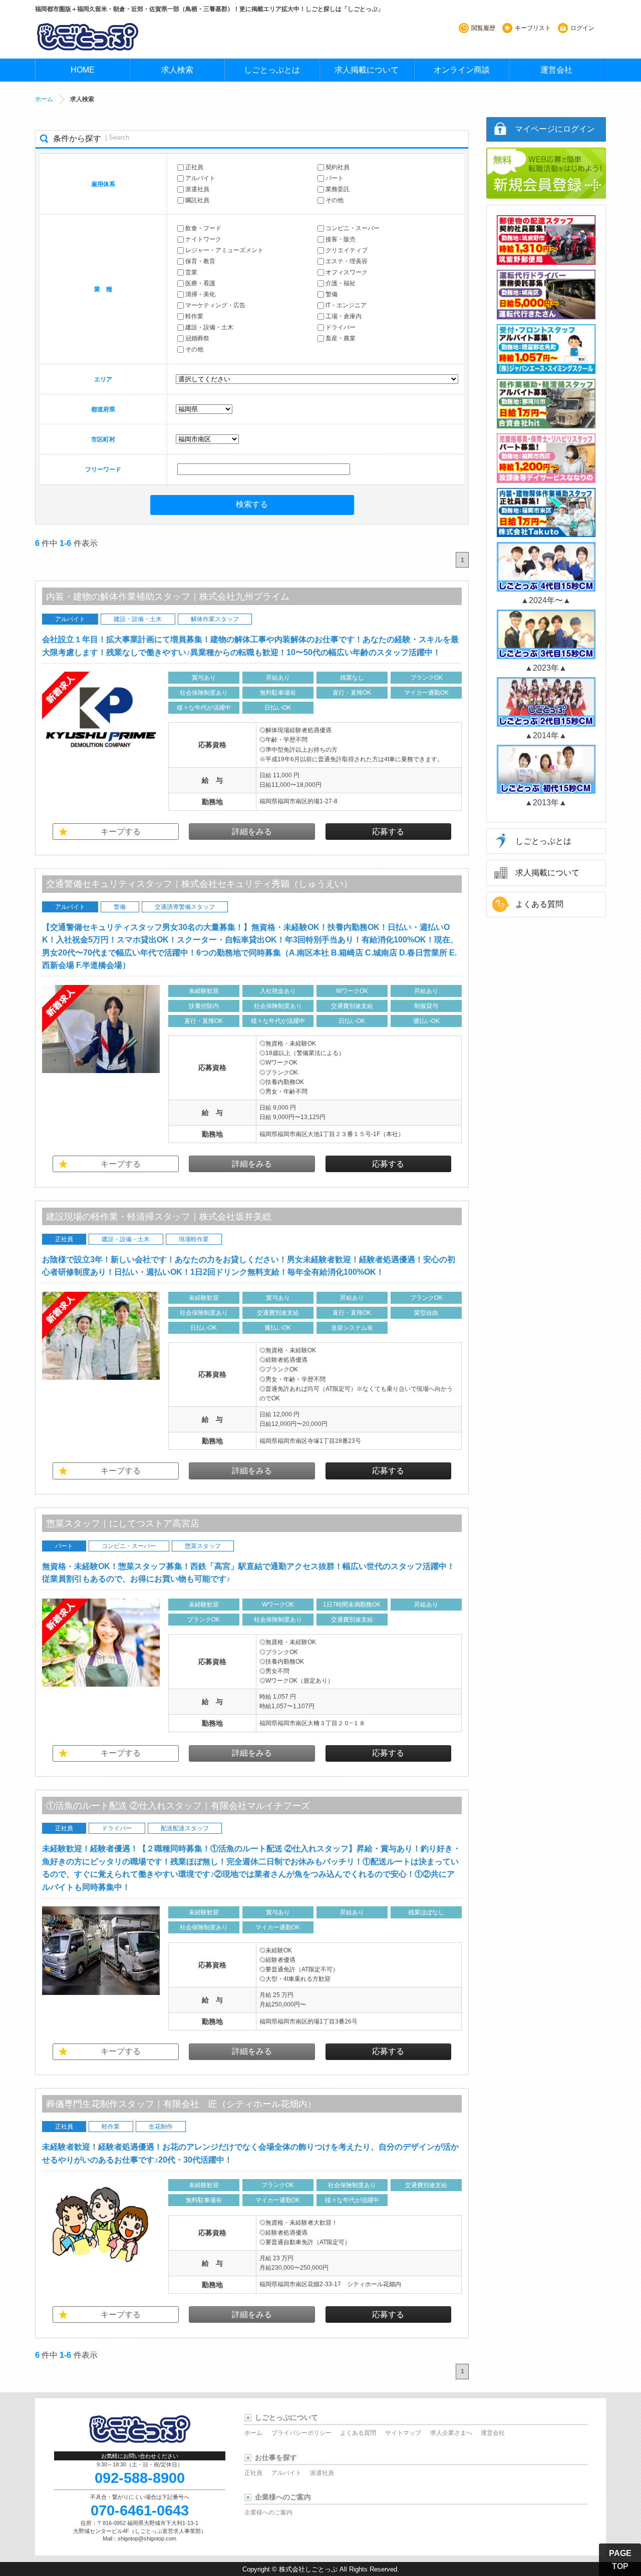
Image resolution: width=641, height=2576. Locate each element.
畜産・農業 (341, 339)
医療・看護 (200, 284)
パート (335, 178)
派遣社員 (197, 189)
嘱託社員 (197, 200)
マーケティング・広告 (215, 306)
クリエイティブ (347, 251)
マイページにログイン (555, 129)
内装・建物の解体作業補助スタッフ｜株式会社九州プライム (168, 597)
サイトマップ (403, 2433)
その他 (335, 200)
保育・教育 (200, 262)
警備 (332, 295)
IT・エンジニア (346, 306)
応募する (388, 832)
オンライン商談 (462, 70)
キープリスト (533, 28)
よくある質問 (539, 904)
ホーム (44, 99)
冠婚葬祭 (197, 339)
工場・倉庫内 (344, 317)
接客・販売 (341, 240)
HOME (83, 70)
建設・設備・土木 (209, 328)
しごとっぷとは (272, 70)
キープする (121, 832)
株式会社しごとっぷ (308, 2569)
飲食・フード (203, 229)
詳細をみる (252, 832)
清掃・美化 (200, 295)
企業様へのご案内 (268, 2512)
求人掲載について (367, 70)
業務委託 (338, 189)
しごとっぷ (88, 37)
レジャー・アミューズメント (224, 251)
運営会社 (556, 70)
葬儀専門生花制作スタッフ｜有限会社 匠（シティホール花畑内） (181, 2104)
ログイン (582, 28)
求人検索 (177, 70)
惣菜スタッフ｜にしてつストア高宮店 (123, 1523)
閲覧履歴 (483, 28)
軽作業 (194, 317)
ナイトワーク (203, 240)
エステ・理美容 (347, 262)
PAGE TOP (620, 2560)
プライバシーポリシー (301, 2433)
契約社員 (338, 167)
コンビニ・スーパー (353, 229)
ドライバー (341, 328)
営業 (191, 273)
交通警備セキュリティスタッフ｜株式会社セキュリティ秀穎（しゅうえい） (199, 884)
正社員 (194, 167)
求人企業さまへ (451, 2433)
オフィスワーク (347, 273)
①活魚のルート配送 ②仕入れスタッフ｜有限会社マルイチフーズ (178, 1806)
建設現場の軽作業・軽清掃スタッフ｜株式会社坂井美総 (159, 1217)
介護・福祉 (341, 284)
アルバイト (200, 178)
